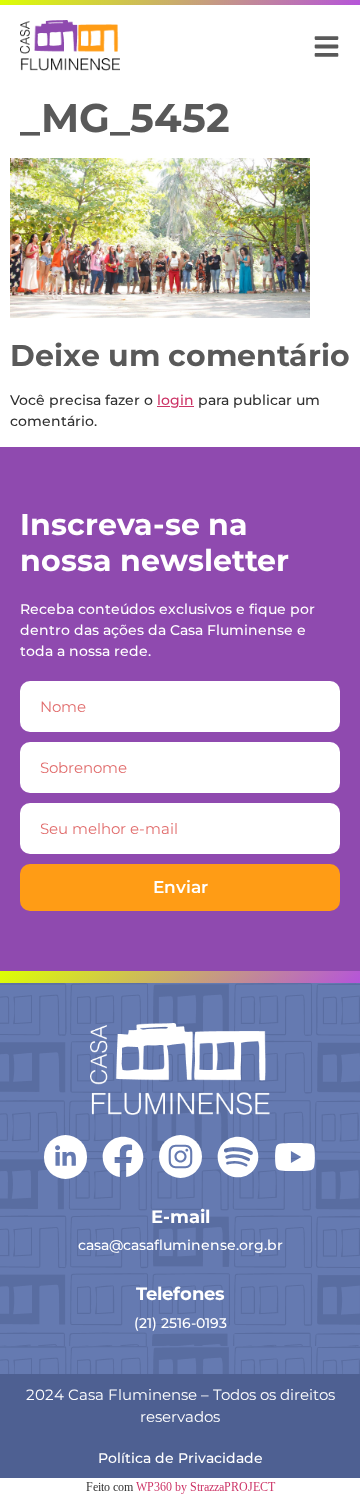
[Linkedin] (65, 1155)
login (175, 400)
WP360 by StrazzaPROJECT (205, 1487)
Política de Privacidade (180, 1458)
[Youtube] (295, 1157)
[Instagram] (180, 1156)
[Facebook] (123, 1157)
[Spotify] (238, 1157)
